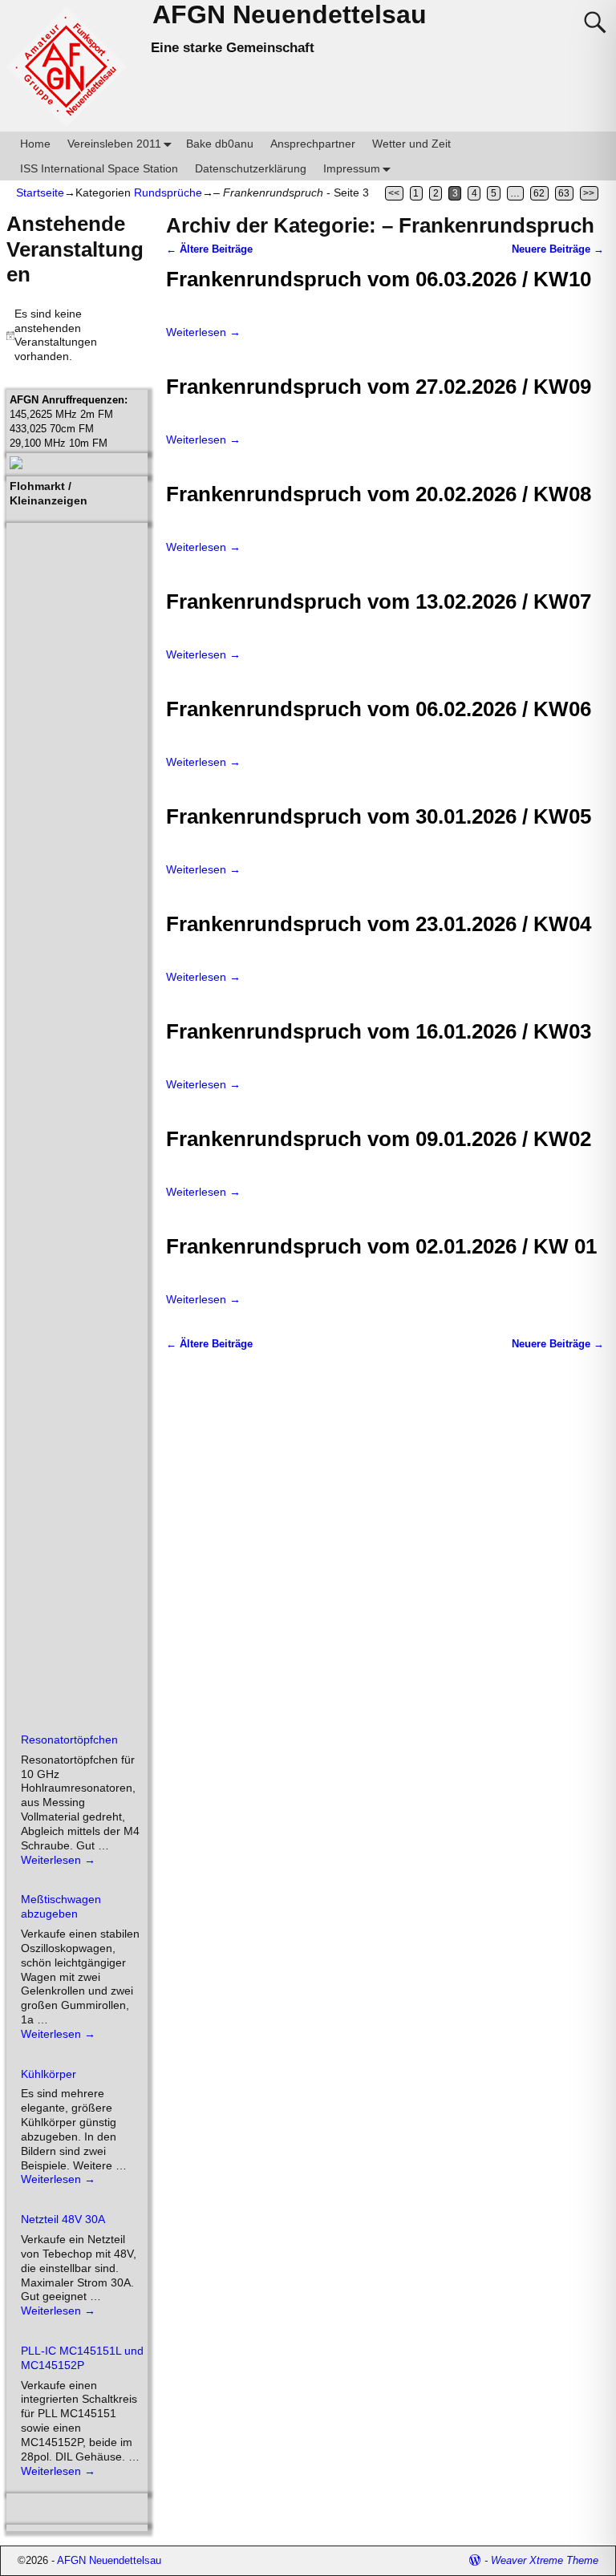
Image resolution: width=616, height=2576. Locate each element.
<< (394, 193)
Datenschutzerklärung (251, 168)
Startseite (40, 192)
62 (539, 193)
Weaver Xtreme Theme (545, 2560)
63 (564, 193)
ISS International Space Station (99, 168)
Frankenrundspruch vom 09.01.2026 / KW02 (379, 1139)
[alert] (77, 336)
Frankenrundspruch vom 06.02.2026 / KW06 (379, 709)
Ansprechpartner (313, 144)
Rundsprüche (168, 192)
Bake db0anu (220, 144)
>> (589, 193)
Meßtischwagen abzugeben (61, 1906)
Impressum (352, 168)
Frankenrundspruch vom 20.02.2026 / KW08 (379, 494)
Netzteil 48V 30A (63, 2219)
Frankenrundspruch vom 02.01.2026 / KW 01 (381, 1246)
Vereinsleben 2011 (114, 144)
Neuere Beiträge (558, 249)
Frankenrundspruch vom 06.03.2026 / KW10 (379, 279)
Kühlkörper (49, 2074)
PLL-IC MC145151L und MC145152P (82, 2358)
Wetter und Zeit (411, 144)
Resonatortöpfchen (69, 1740)
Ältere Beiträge (209, 249)
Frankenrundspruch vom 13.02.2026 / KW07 (379, 601)
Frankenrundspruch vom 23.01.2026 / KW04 (379, 924)
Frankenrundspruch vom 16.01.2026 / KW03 (379, 1031)
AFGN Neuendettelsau (290, 14)
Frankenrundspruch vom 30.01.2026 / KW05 (379, 816)
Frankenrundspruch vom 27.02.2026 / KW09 (379, 387)
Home (35, 144)
